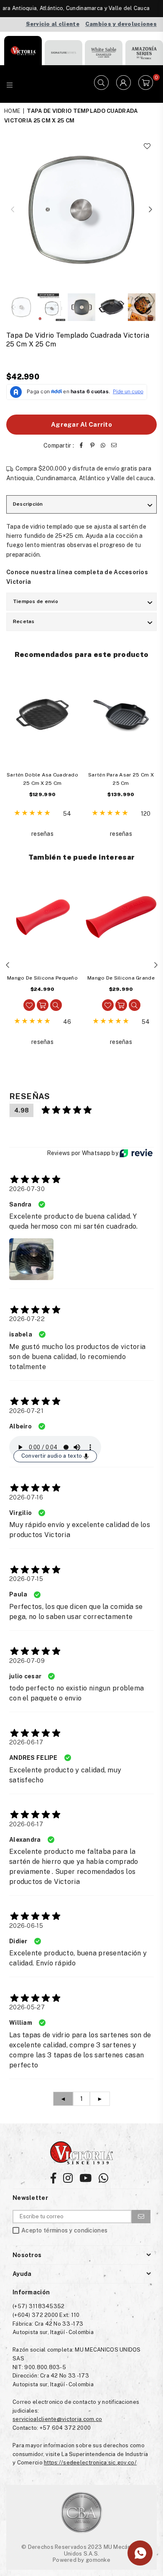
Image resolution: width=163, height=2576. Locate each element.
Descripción (28, 504)
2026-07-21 (26, 1411)
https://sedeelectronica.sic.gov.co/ (90, 2463)
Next (150, 210)
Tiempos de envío (36, 601)
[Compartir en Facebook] (81, 445)
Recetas (24, 621)
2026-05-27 (27, 2007)
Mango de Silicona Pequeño (42, 978)
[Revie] (136, 1153)
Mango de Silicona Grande (121, 978)
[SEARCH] (101, 84)
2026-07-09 (27, 1661)
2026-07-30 (27, 1189)
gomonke (98, 2560)
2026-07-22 (27, 1319)
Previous (13, 210)
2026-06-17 (26, 1742)
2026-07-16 (26, 1497)
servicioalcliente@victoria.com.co (57, 2419)
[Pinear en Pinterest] (92, 445)
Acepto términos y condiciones (64, 2231)
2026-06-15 (26, 1926)
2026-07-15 (26, 1579)
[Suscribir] (141, 2217)
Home (12, 111)
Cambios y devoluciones (121, 24)
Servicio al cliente (53, 24)
